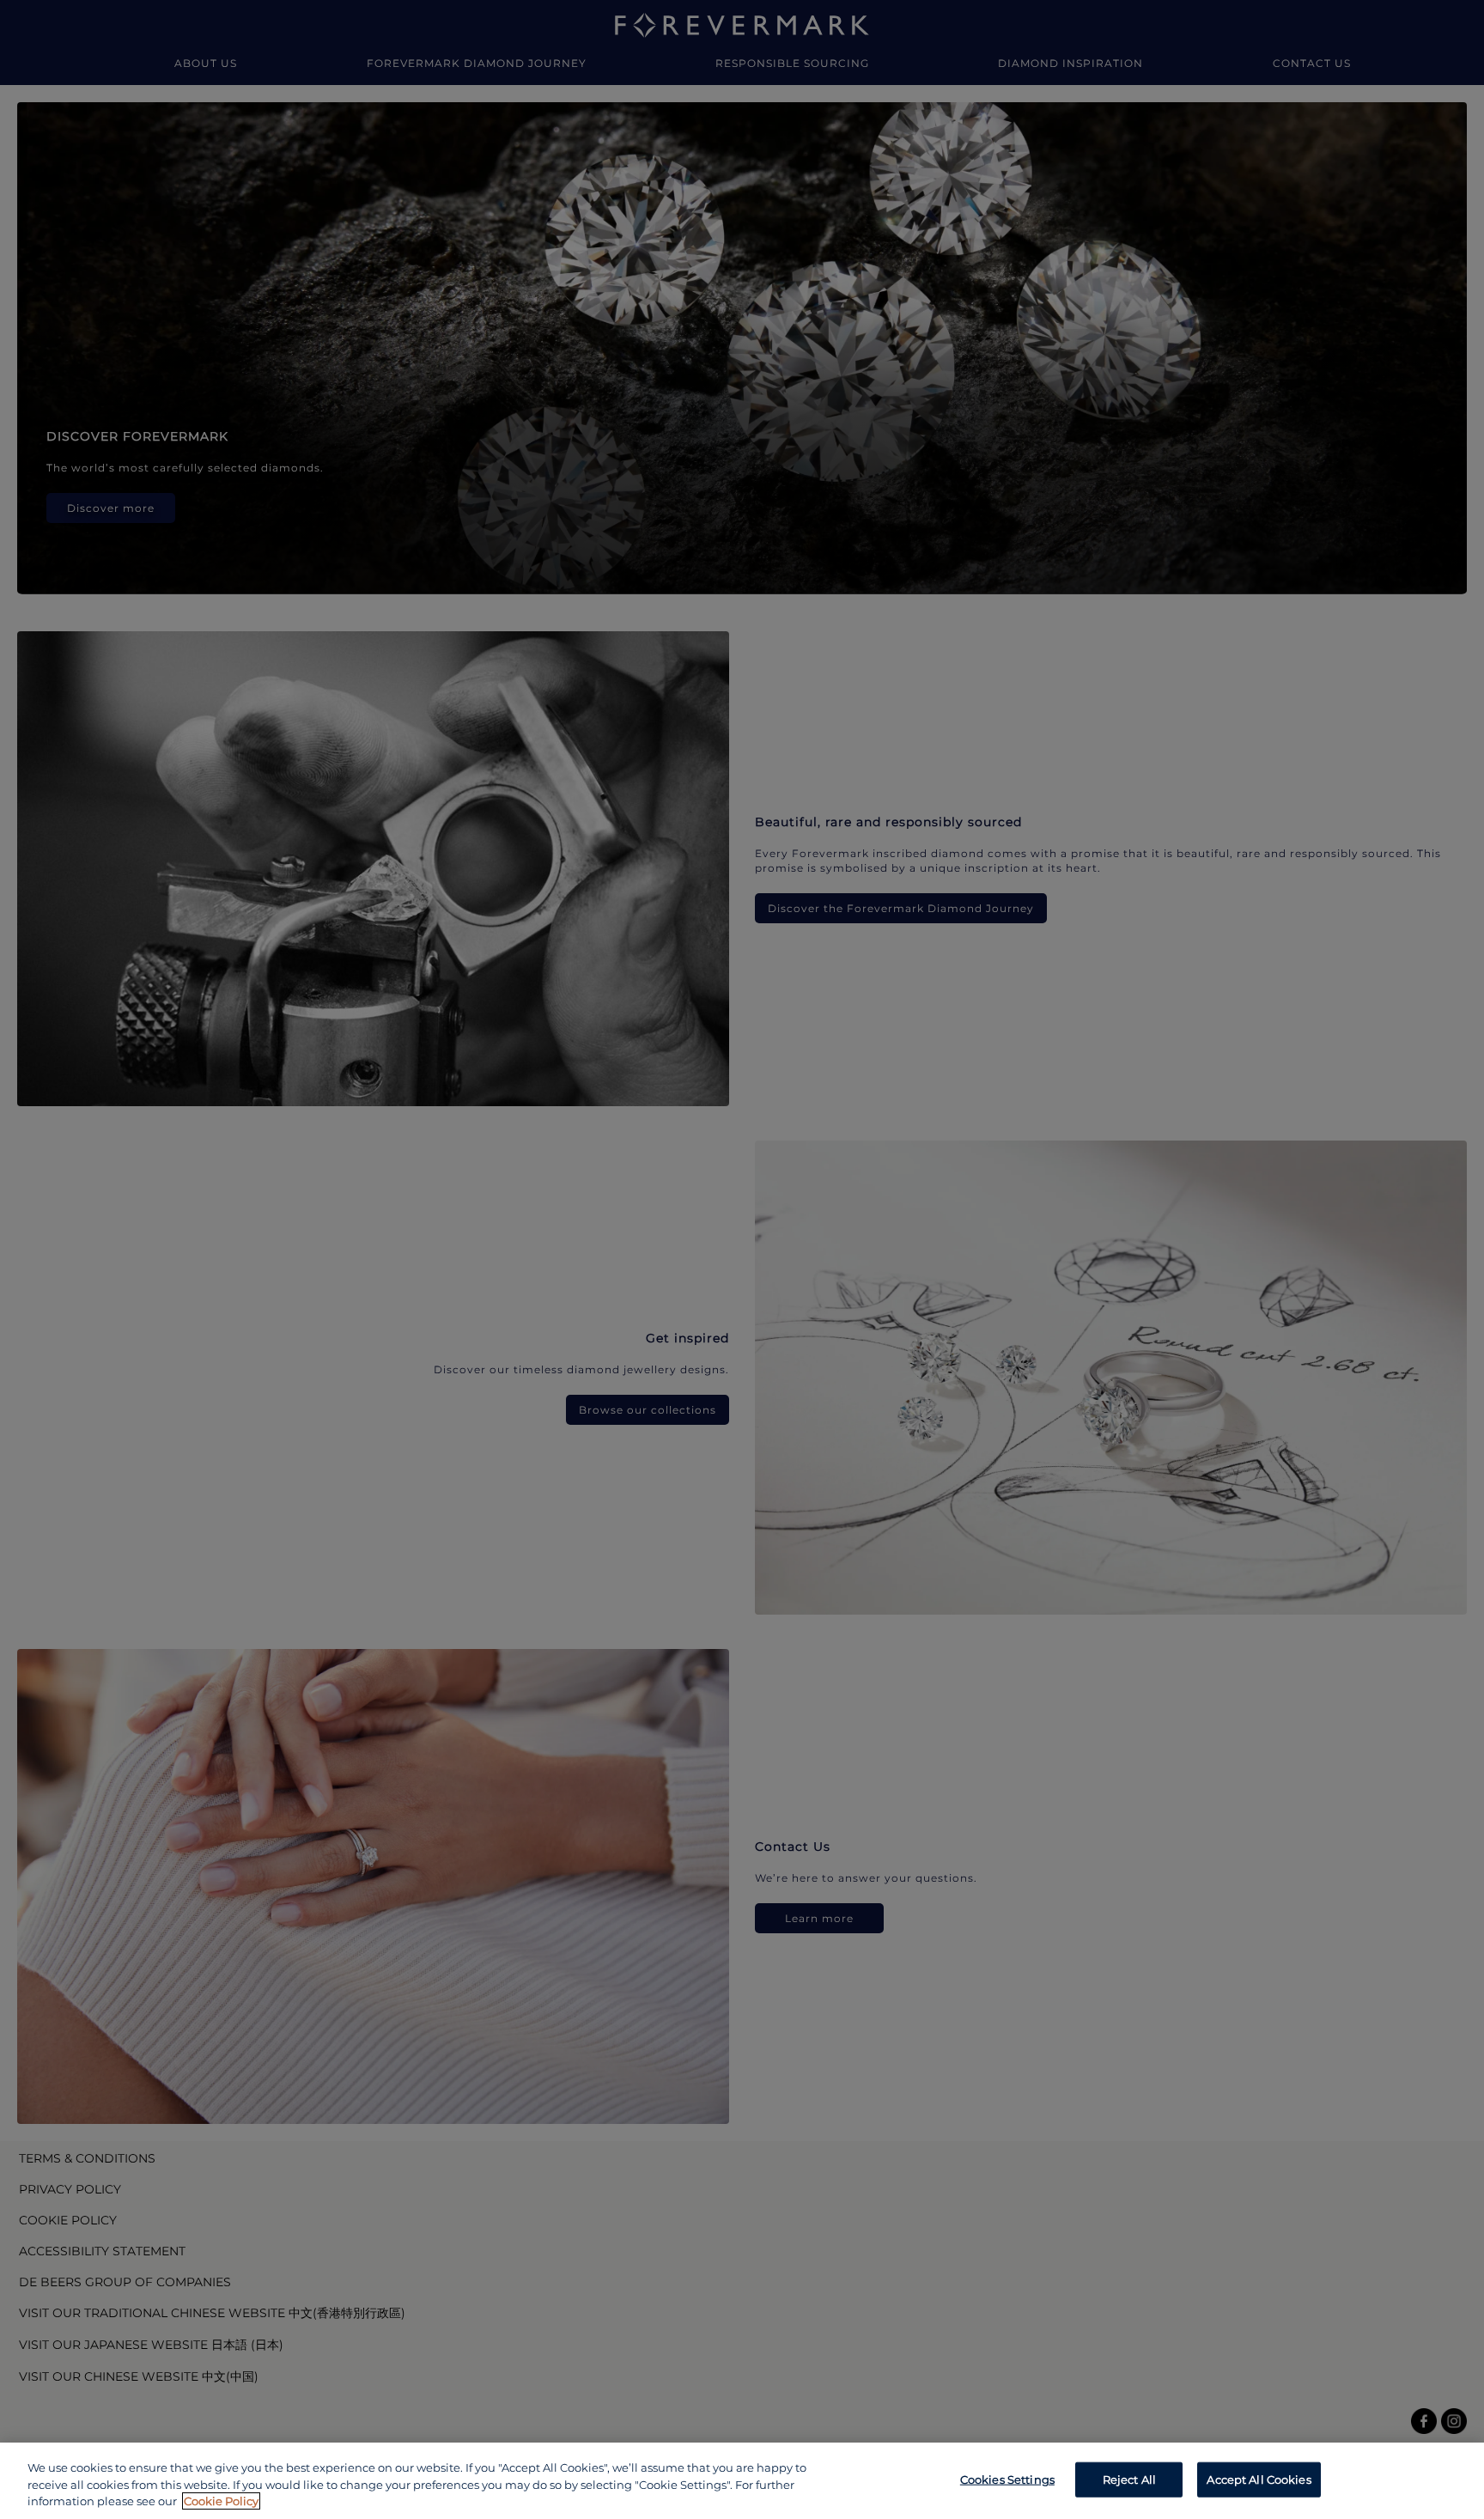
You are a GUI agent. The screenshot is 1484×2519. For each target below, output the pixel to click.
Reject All (1129, 2479)
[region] (742, 2481)
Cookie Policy (221, 2501)
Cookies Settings (1007, 2479)
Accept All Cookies (1259, 2479)
